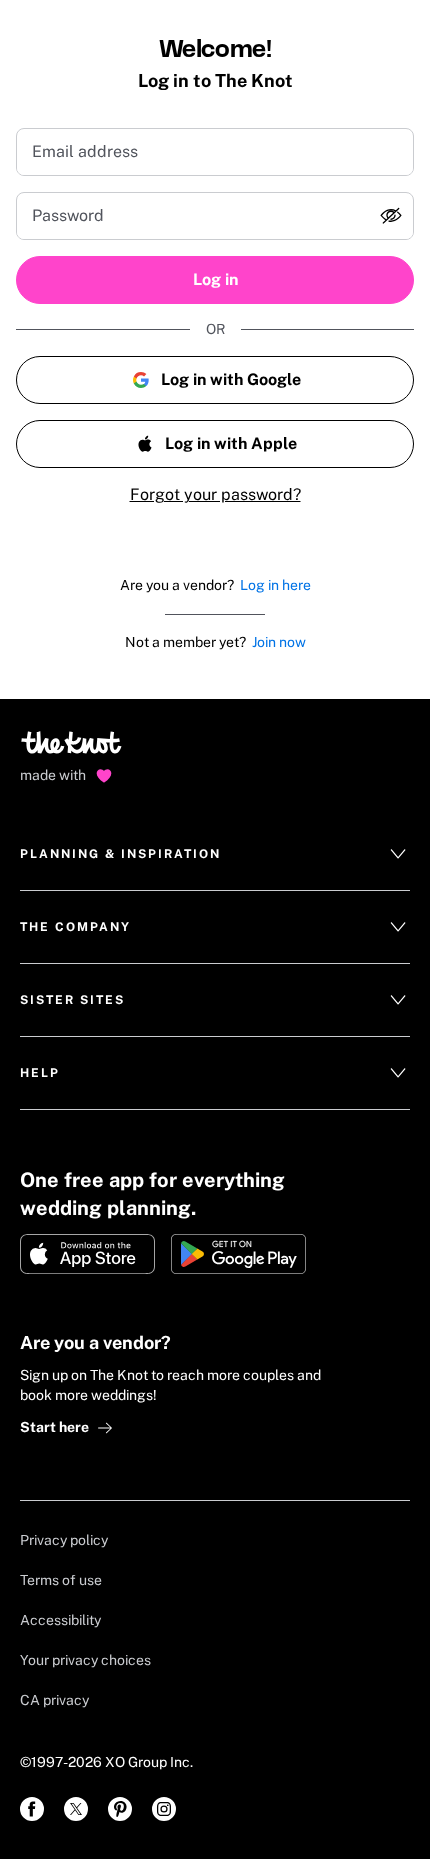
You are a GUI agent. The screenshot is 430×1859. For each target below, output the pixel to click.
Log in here (275, 585)
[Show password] (391, 216)
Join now (279, 642)
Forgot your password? (215, 494)
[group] (215, 216)
